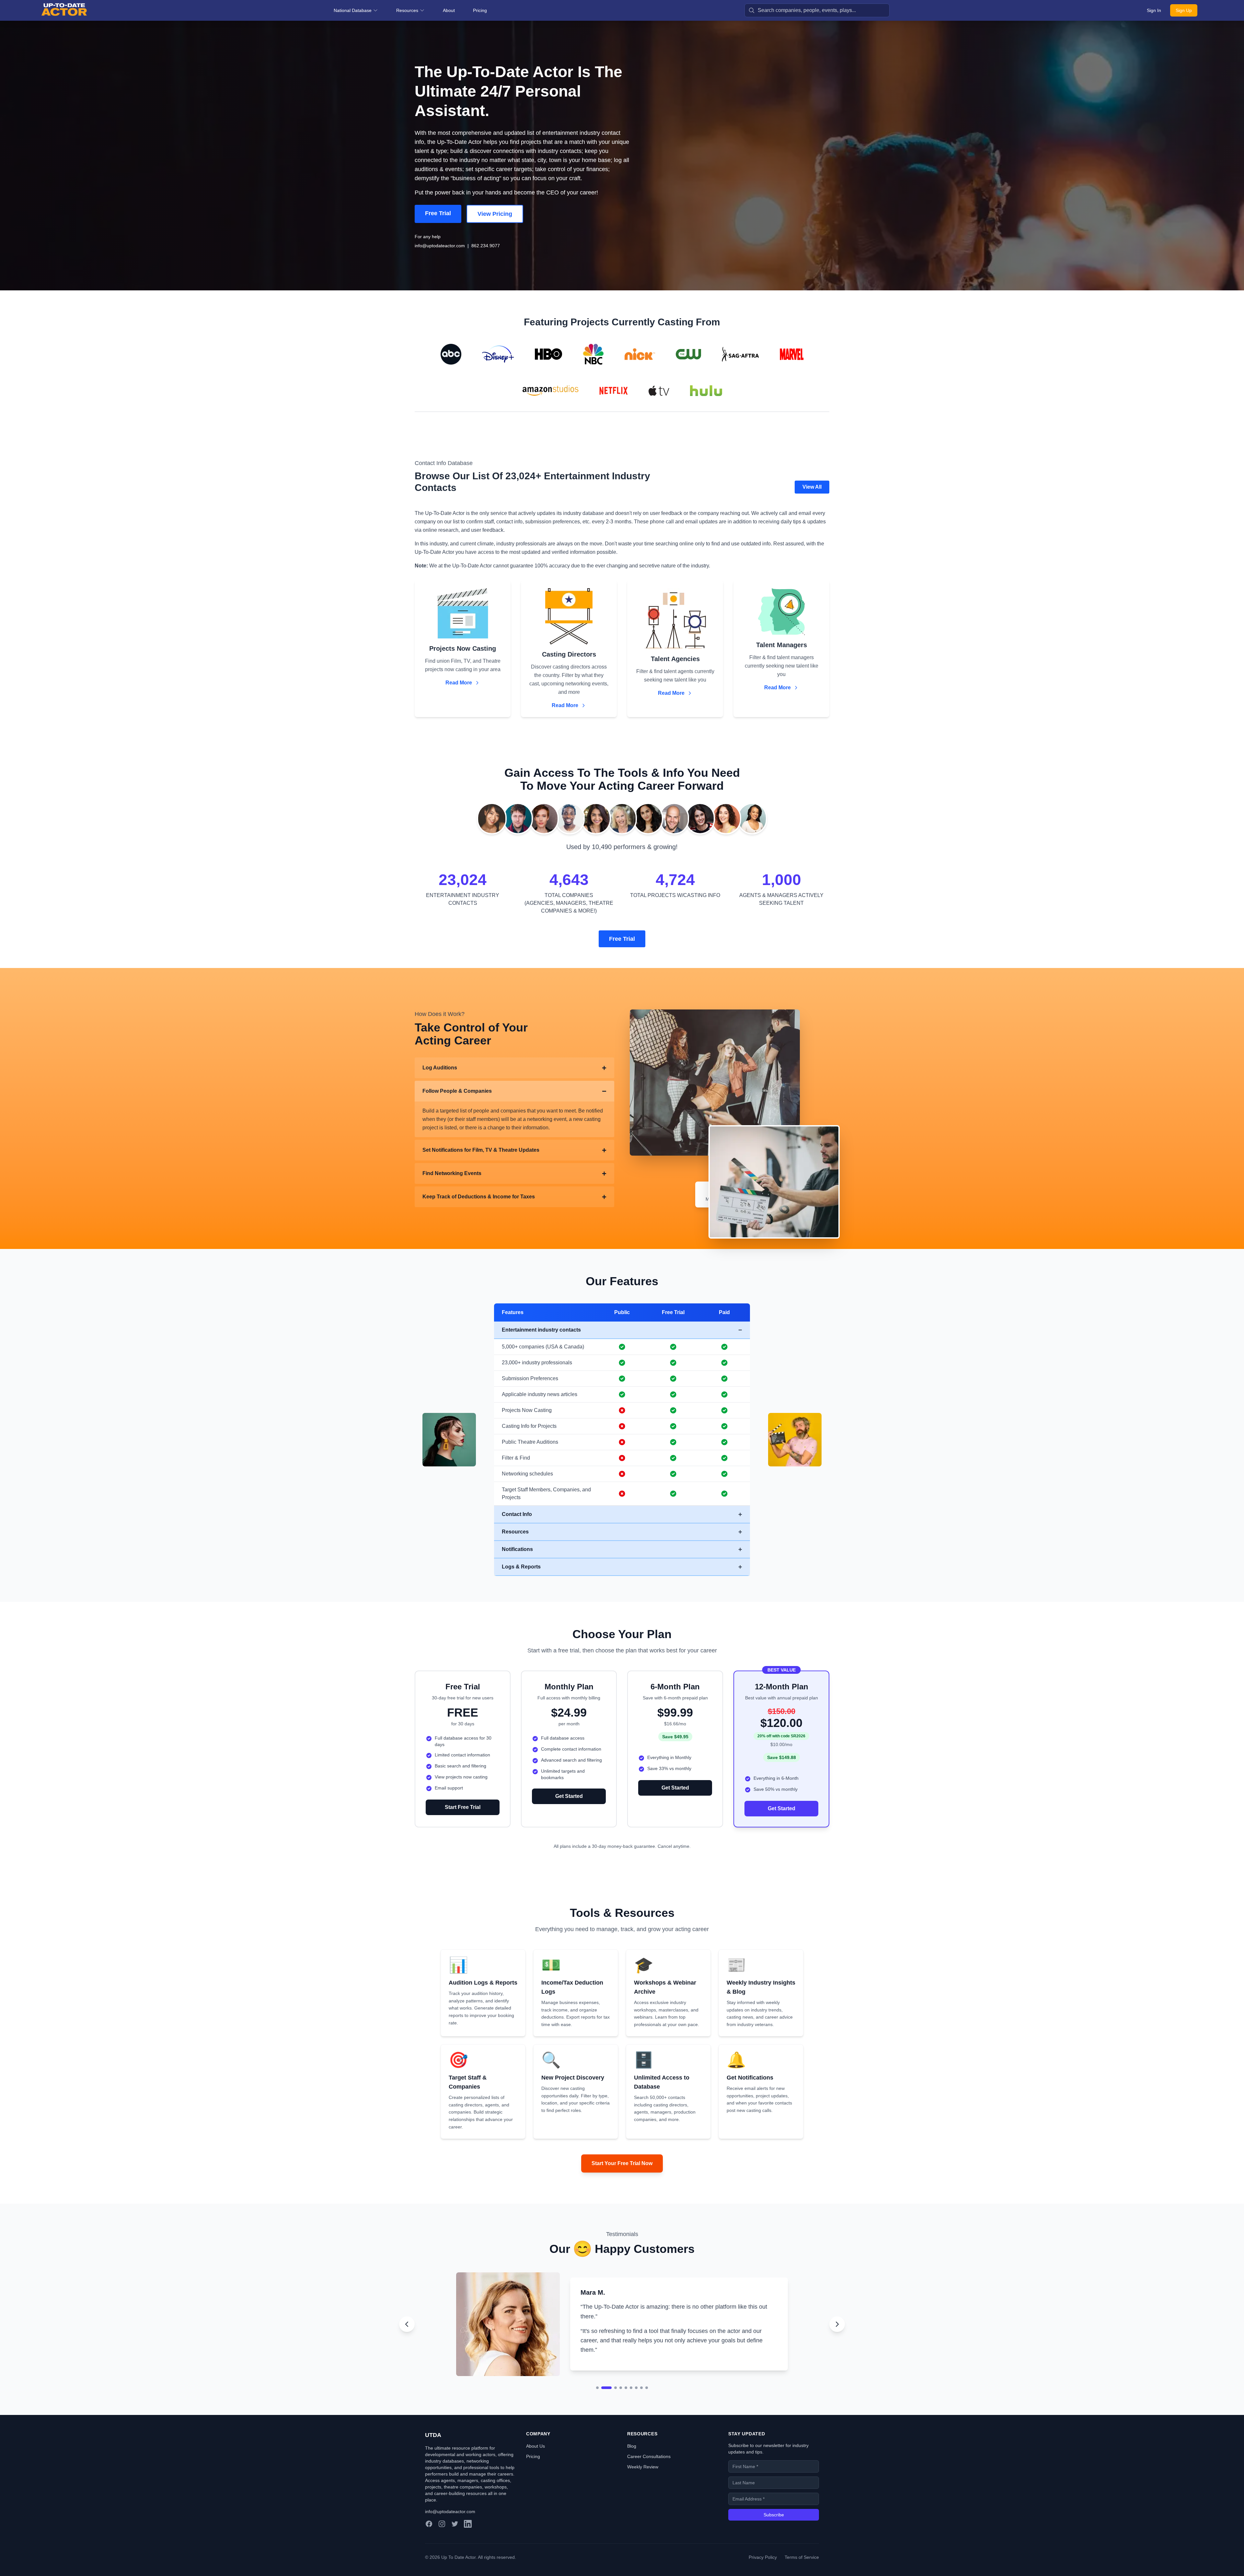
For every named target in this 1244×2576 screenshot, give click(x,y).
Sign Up (1184, 10)
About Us (536, 2446)
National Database (353, 10)
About (449, 10)
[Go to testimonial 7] (636, 2388)
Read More (459, 683)
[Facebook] (429, 2524)
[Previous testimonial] (407, 2324)
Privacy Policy (763, 2557)
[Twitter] (455, 2524)
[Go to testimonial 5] (622, 2388)
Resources (407, 10)
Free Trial (438, 213)
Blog (632, 2446)
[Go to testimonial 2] (603, 2388)
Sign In (1154, 10)
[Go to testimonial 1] (597, 2388)
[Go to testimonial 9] (647, 2388)
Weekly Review (643, 2467)
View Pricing (495, 214)
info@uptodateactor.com (440, 246)
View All (812, 487)
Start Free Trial (463, 1807)
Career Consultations (649, 2456)
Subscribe (774, 2515)
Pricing (480, 10)
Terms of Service (802, 2557)
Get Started (569, 1796)
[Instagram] (442, 2524)
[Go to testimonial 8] (641, 2388)
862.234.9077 (486, 246)
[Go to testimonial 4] (613, 2388)
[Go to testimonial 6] (631, 2388)
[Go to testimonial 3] (608, 2388)
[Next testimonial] (837, 2324)
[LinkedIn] (468, 2524)
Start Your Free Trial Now (622, 2163)
